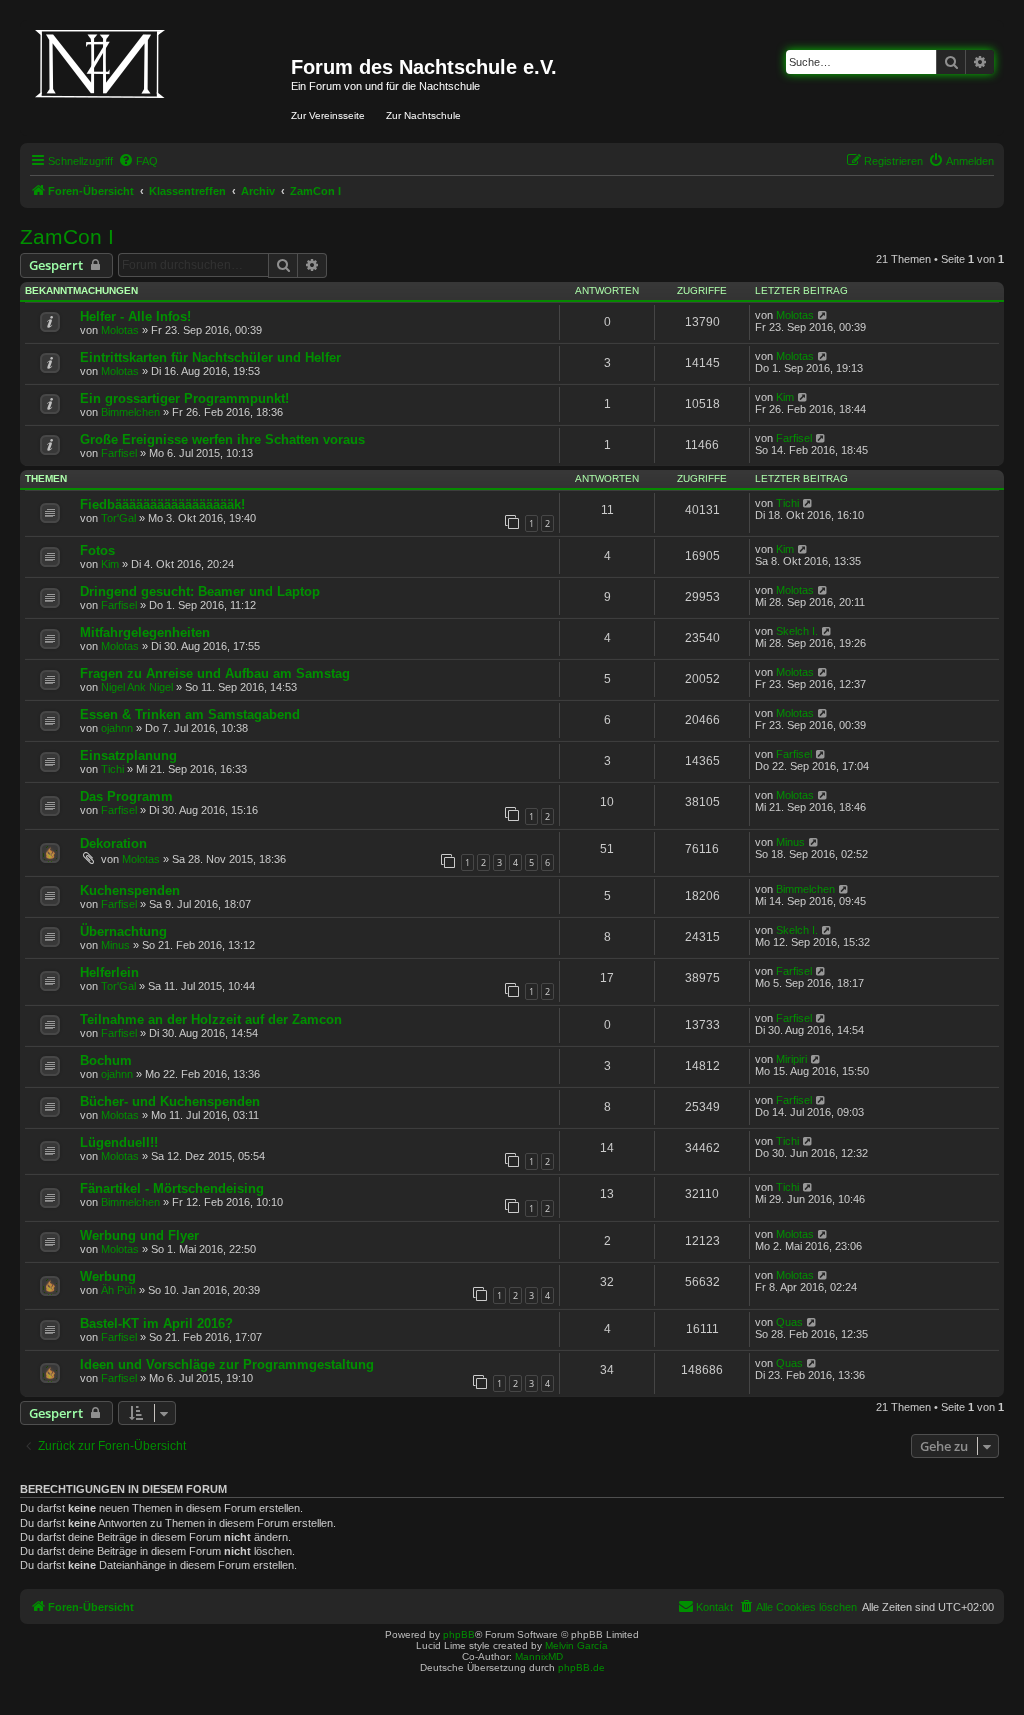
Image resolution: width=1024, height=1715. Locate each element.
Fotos (97, 550)
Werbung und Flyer (139, 1235)
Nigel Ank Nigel (137, 687)
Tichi (787, 503)
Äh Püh (118, 1290)
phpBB (459, 1634)
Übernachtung (123, 931)
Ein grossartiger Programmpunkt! (184, 398)
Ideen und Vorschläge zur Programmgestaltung (227, 1364)
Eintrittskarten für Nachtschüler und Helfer (210, 357)
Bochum (106, 1060)
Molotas (120, 330)
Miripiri (791, 1059)
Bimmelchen (130, 412)
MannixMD (539, 1656)
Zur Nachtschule (423, 115)
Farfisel (119, 453)
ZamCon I (67, 236)
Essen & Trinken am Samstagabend (190, 714)
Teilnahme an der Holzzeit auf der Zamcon (211, 1019)
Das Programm (126, 796)
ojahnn (117, 728)
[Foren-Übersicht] (158, 78)
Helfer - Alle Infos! (135, 316)
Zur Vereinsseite (328, 115)
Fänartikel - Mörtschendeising (172, 1188)
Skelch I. (797, 631)
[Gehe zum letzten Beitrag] (823, 315)
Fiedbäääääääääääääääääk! (162, 504)
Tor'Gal (118, 518)
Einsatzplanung (128, 755)
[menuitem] (138, 161)
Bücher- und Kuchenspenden (170, 1101)
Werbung (108, 1276)
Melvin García (576, 1645)
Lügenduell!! (119, 1142)
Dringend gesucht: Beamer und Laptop (200, 591)
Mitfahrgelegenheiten (145, 632)
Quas (789, 1322)
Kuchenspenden (130, 890)
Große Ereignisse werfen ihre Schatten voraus (222, 439)
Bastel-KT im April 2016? (156, 1323)
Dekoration (113, 843)
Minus (790, 842)
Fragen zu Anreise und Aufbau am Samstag (215, 673)
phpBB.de (581, 1667)
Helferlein (109, 972)
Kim (785, 397)
